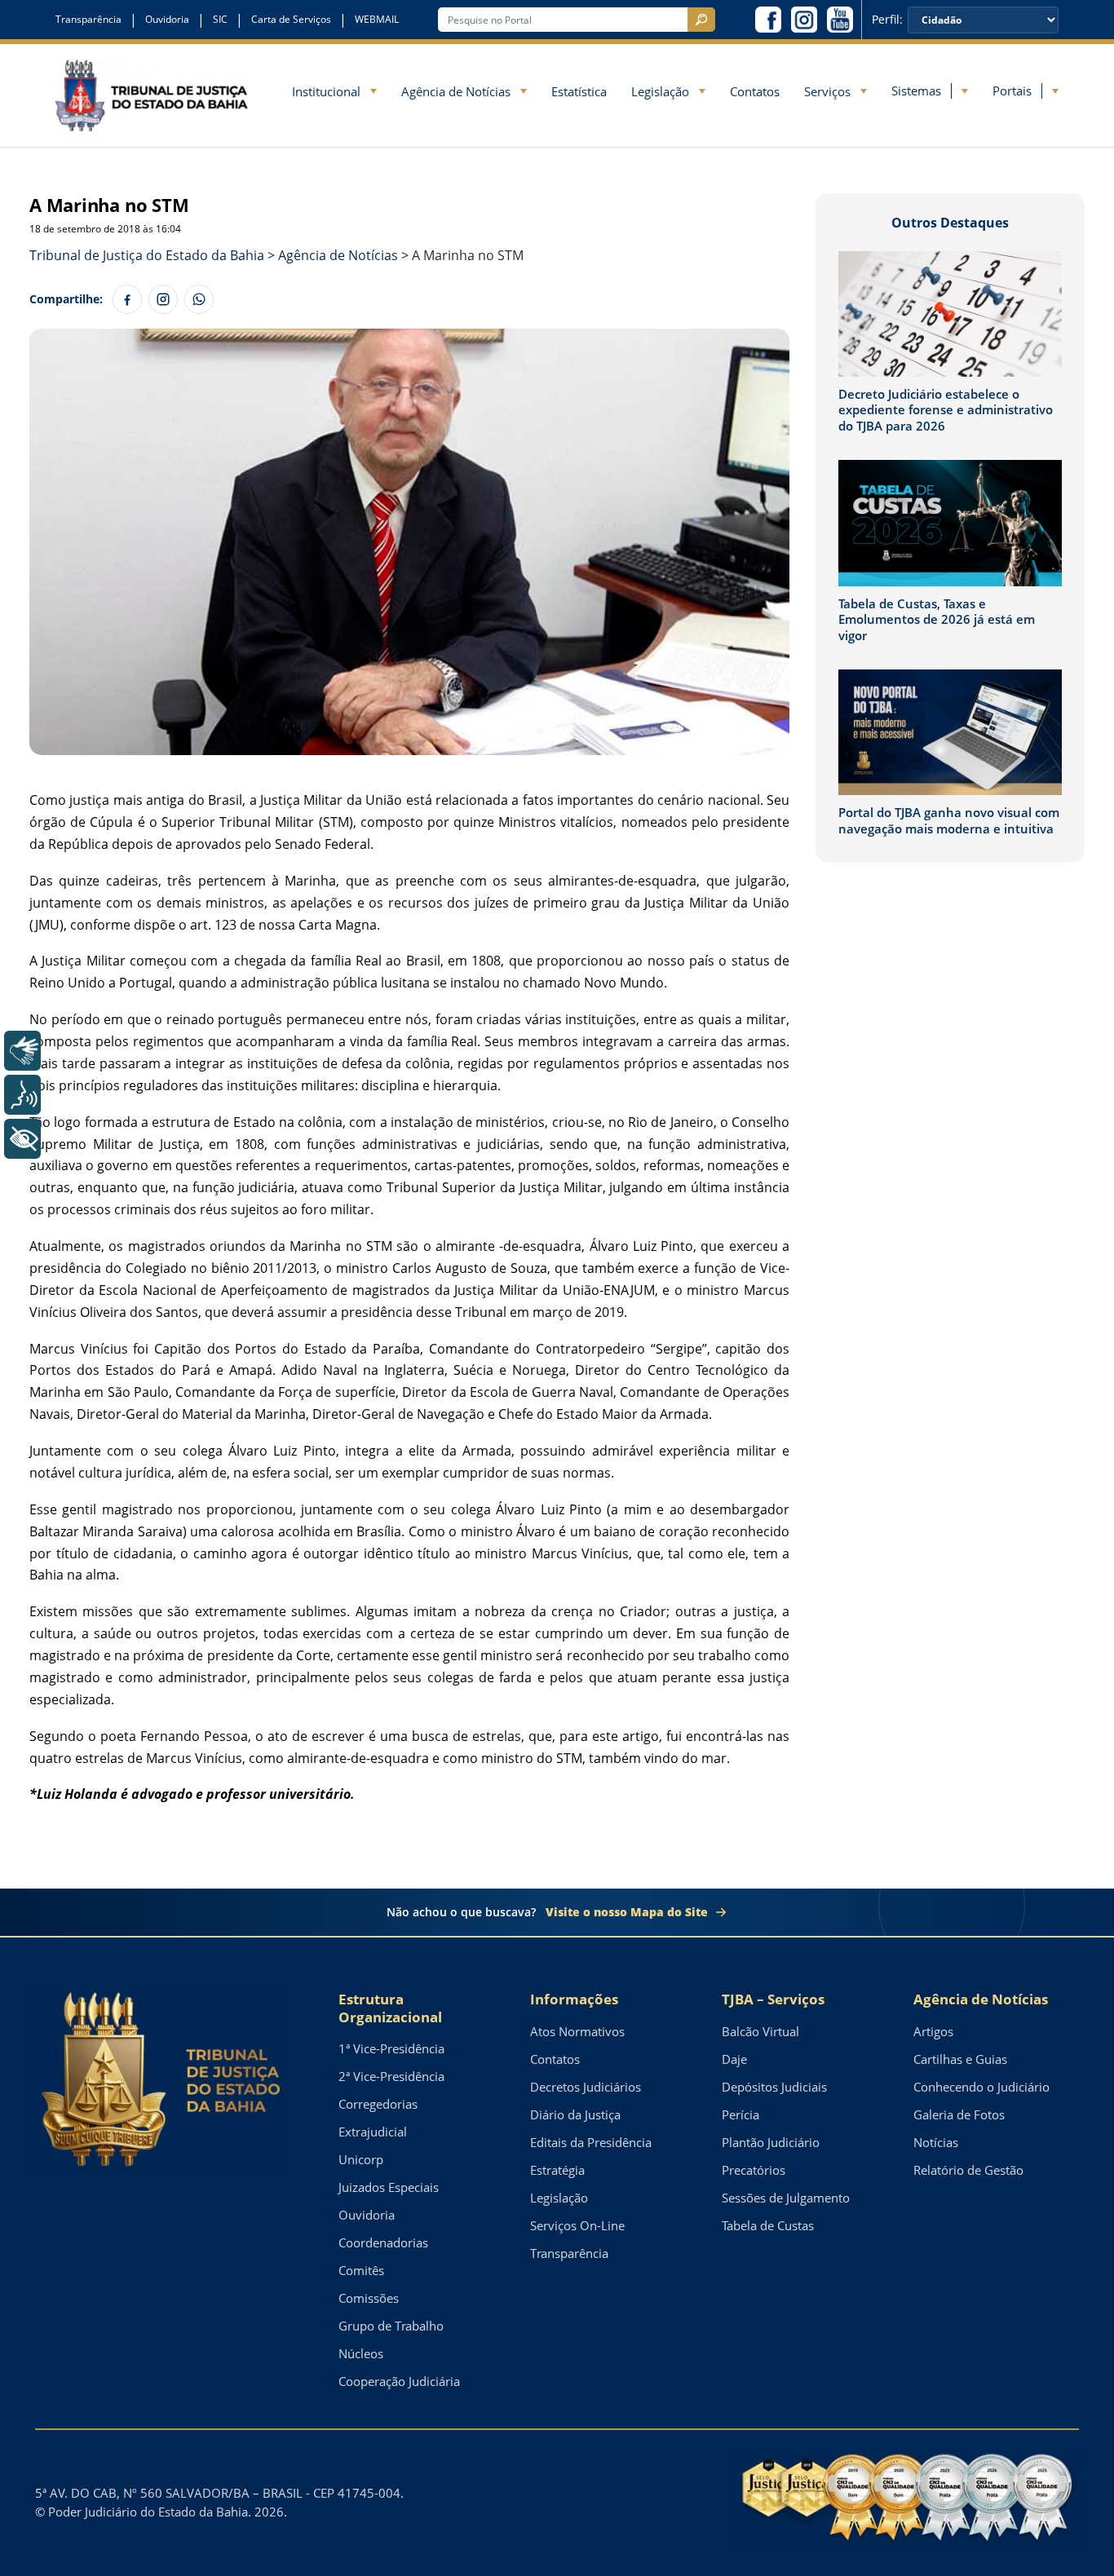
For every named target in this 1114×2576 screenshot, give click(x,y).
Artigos (933, 2031)
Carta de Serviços (291, 20)
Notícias (936, 2142)
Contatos (755, 91)
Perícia (740, 2114)
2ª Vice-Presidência (391, 2076)
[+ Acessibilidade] (22, 1139)
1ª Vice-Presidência (391, 2048)
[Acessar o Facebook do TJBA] (768, 20)
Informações (574, 1999)
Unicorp (361, 2159)
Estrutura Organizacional (390, 2008)
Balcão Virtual (760, 2031)
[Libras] (22, 1051)
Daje (734, 2059)
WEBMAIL (377, 20)
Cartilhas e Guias (960, 2059)
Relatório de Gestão (968, 2170)
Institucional (326, 91)
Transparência (88, 20)
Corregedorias (378, 2104)
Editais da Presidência (591, 2142)
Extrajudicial (373, 2132)
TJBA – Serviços (773, 1999)
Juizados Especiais (389, 2187)
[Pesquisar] (701, 20)
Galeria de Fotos (959, 2114)
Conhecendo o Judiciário (981, 2087)
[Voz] (22, 1095)
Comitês (361, 2270)
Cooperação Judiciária (399, 2381)
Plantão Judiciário (771, 2142)
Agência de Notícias (456, 91)
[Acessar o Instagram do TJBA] (804, 20)
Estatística (579, 91)
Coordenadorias (383, 2242)
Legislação (660, 91)
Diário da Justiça (575, 2114)
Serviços (827, 91)
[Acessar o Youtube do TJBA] (840, 20)
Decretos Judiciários (586, 2087)
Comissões (369, 2298)
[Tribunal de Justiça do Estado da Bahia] (152, 95)
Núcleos (361, 2353)
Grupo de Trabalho (391, 2326)
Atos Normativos (577, 2031)
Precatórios (754, 2170)
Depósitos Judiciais (774, 2087)
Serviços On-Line (577, 2225)
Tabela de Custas (768, 2225)
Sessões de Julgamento (786, 2198)
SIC (220, 20)
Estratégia (557, 2170)
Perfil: (887, 20)
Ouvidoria (167, 20)
